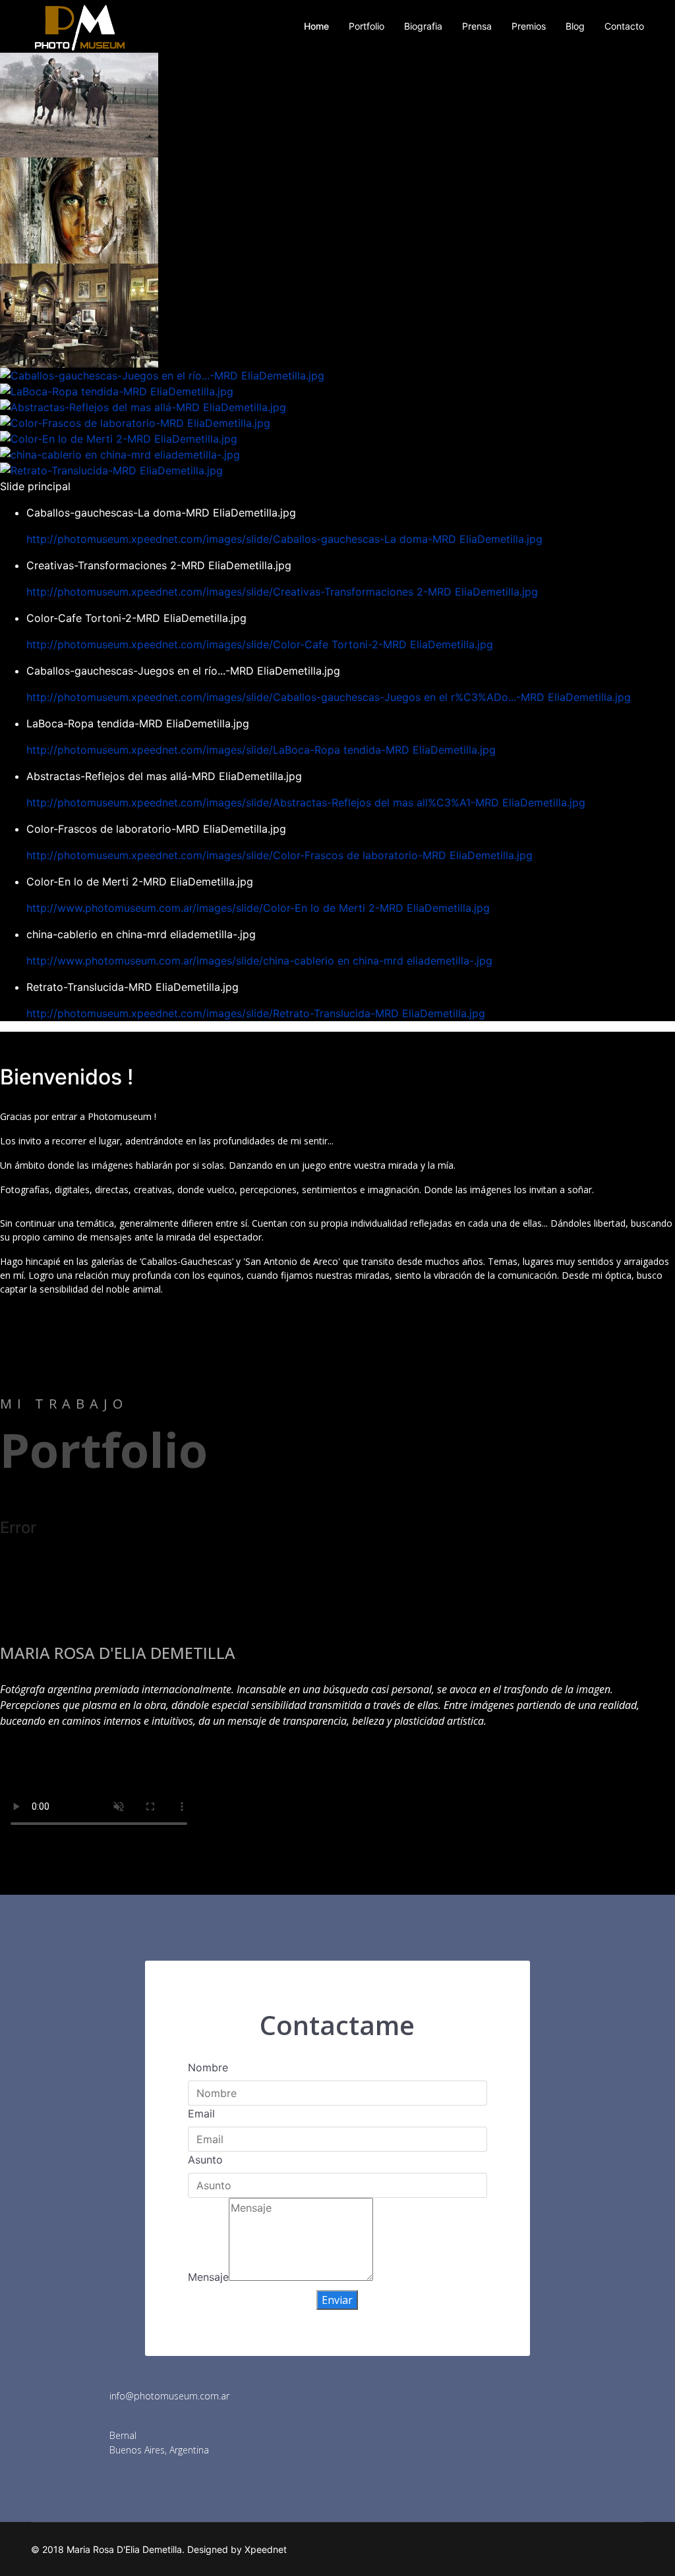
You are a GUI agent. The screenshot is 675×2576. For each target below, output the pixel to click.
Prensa (477, 26)
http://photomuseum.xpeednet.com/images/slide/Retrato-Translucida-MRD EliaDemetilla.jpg (256, 1013)
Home (316, 26)
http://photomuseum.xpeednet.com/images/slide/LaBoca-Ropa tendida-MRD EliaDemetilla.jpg (261, 750)
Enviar (337, 2300)
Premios (529, 26)
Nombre (208, 2067)
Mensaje (208, 2277)
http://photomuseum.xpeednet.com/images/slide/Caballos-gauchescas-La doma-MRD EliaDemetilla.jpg (284, 539)
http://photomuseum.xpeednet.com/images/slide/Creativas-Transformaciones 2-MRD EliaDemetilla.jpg (282, 592)
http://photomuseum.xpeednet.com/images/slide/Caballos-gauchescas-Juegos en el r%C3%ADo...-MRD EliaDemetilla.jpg (329, 697)
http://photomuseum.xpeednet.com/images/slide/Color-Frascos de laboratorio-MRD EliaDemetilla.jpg (279, 855)
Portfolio (367, 26)
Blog (575, 26)
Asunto (205, 2160)
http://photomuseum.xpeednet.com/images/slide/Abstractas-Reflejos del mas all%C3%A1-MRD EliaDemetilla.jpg (306, 802)
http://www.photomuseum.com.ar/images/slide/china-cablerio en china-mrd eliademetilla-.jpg (259, 961)
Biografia (423, 26)
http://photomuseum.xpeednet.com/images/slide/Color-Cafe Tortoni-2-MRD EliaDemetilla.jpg (260, 644)
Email (201, 2114)
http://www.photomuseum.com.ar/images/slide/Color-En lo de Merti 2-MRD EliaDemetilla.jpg (258, 908)
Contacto (624, 26)
